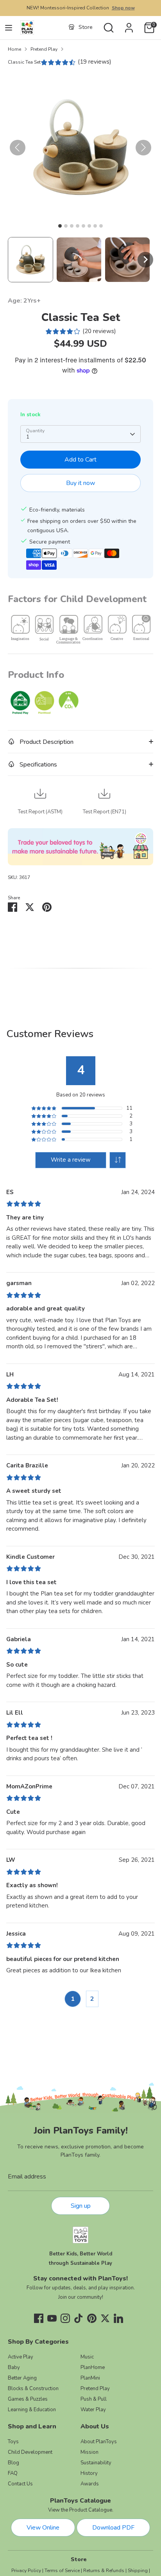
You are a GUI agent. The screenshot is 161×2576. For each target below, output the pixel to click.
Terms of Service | (63, 2571)
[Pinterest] (92, 2318)
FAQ (13, 2473)
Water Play (93, 2410)
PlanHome (93, 2367)
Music (87, 2357)
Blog (13, 2463)
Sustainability (96, 2463)
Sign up (81, 2206)
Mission (89, 2452)
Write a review (71, 1160)
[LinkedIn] (118, 2318)
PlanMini (90, 2378)
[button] (30, 260)
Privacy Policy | (27, 2571)
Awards (90, 2484)
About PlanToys (99, 2442)
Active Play (21, 2357)
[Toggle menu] (9, 28)
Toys (13, 2442)
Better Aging (22, 2378)
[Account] (129, 25)
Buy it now (80, 483)
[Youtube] (52, 2318)
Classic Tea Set (24, 62)
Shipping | (139, 2571)
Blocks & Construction (33, 2389)
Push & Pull (94, 2399)
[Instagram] (65, 2318)
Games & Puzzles (28, 2399)
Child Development (30, 2452)
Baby (14, 2367)
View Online (43, 2528)
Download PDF (113, 2528)
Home (14, 49)
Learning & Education (32, 2410)
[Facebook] (39, 2318)
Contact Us (20, 2484)
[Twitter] (105, 2318)
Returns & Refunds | (105, 2571)
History (89, 2473)
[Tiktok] (79, 2318)
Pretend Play (44, 49)
